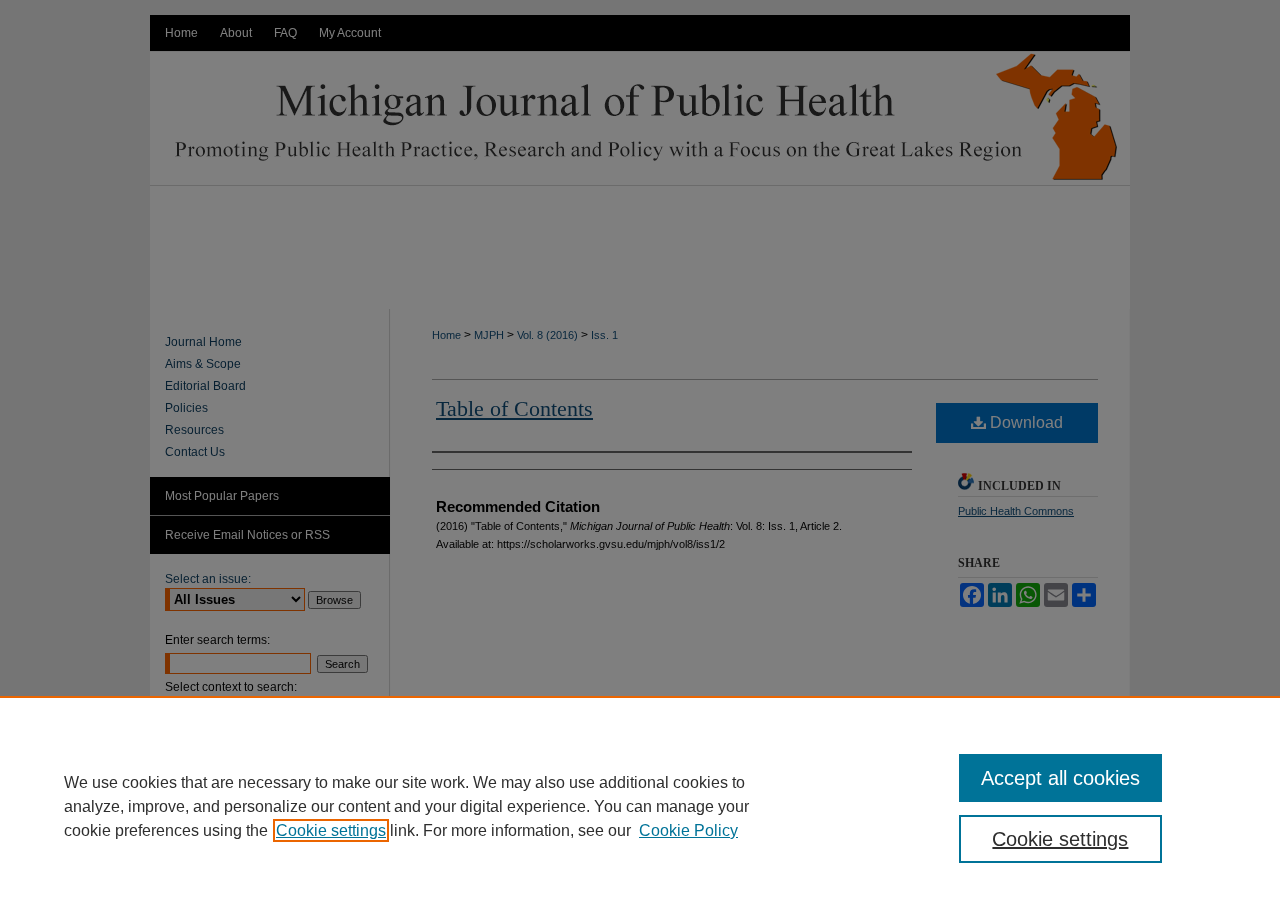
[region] (640, 806)
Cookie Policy (688, 830)
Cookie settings (331, 830)
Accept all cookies (1060, 778)
